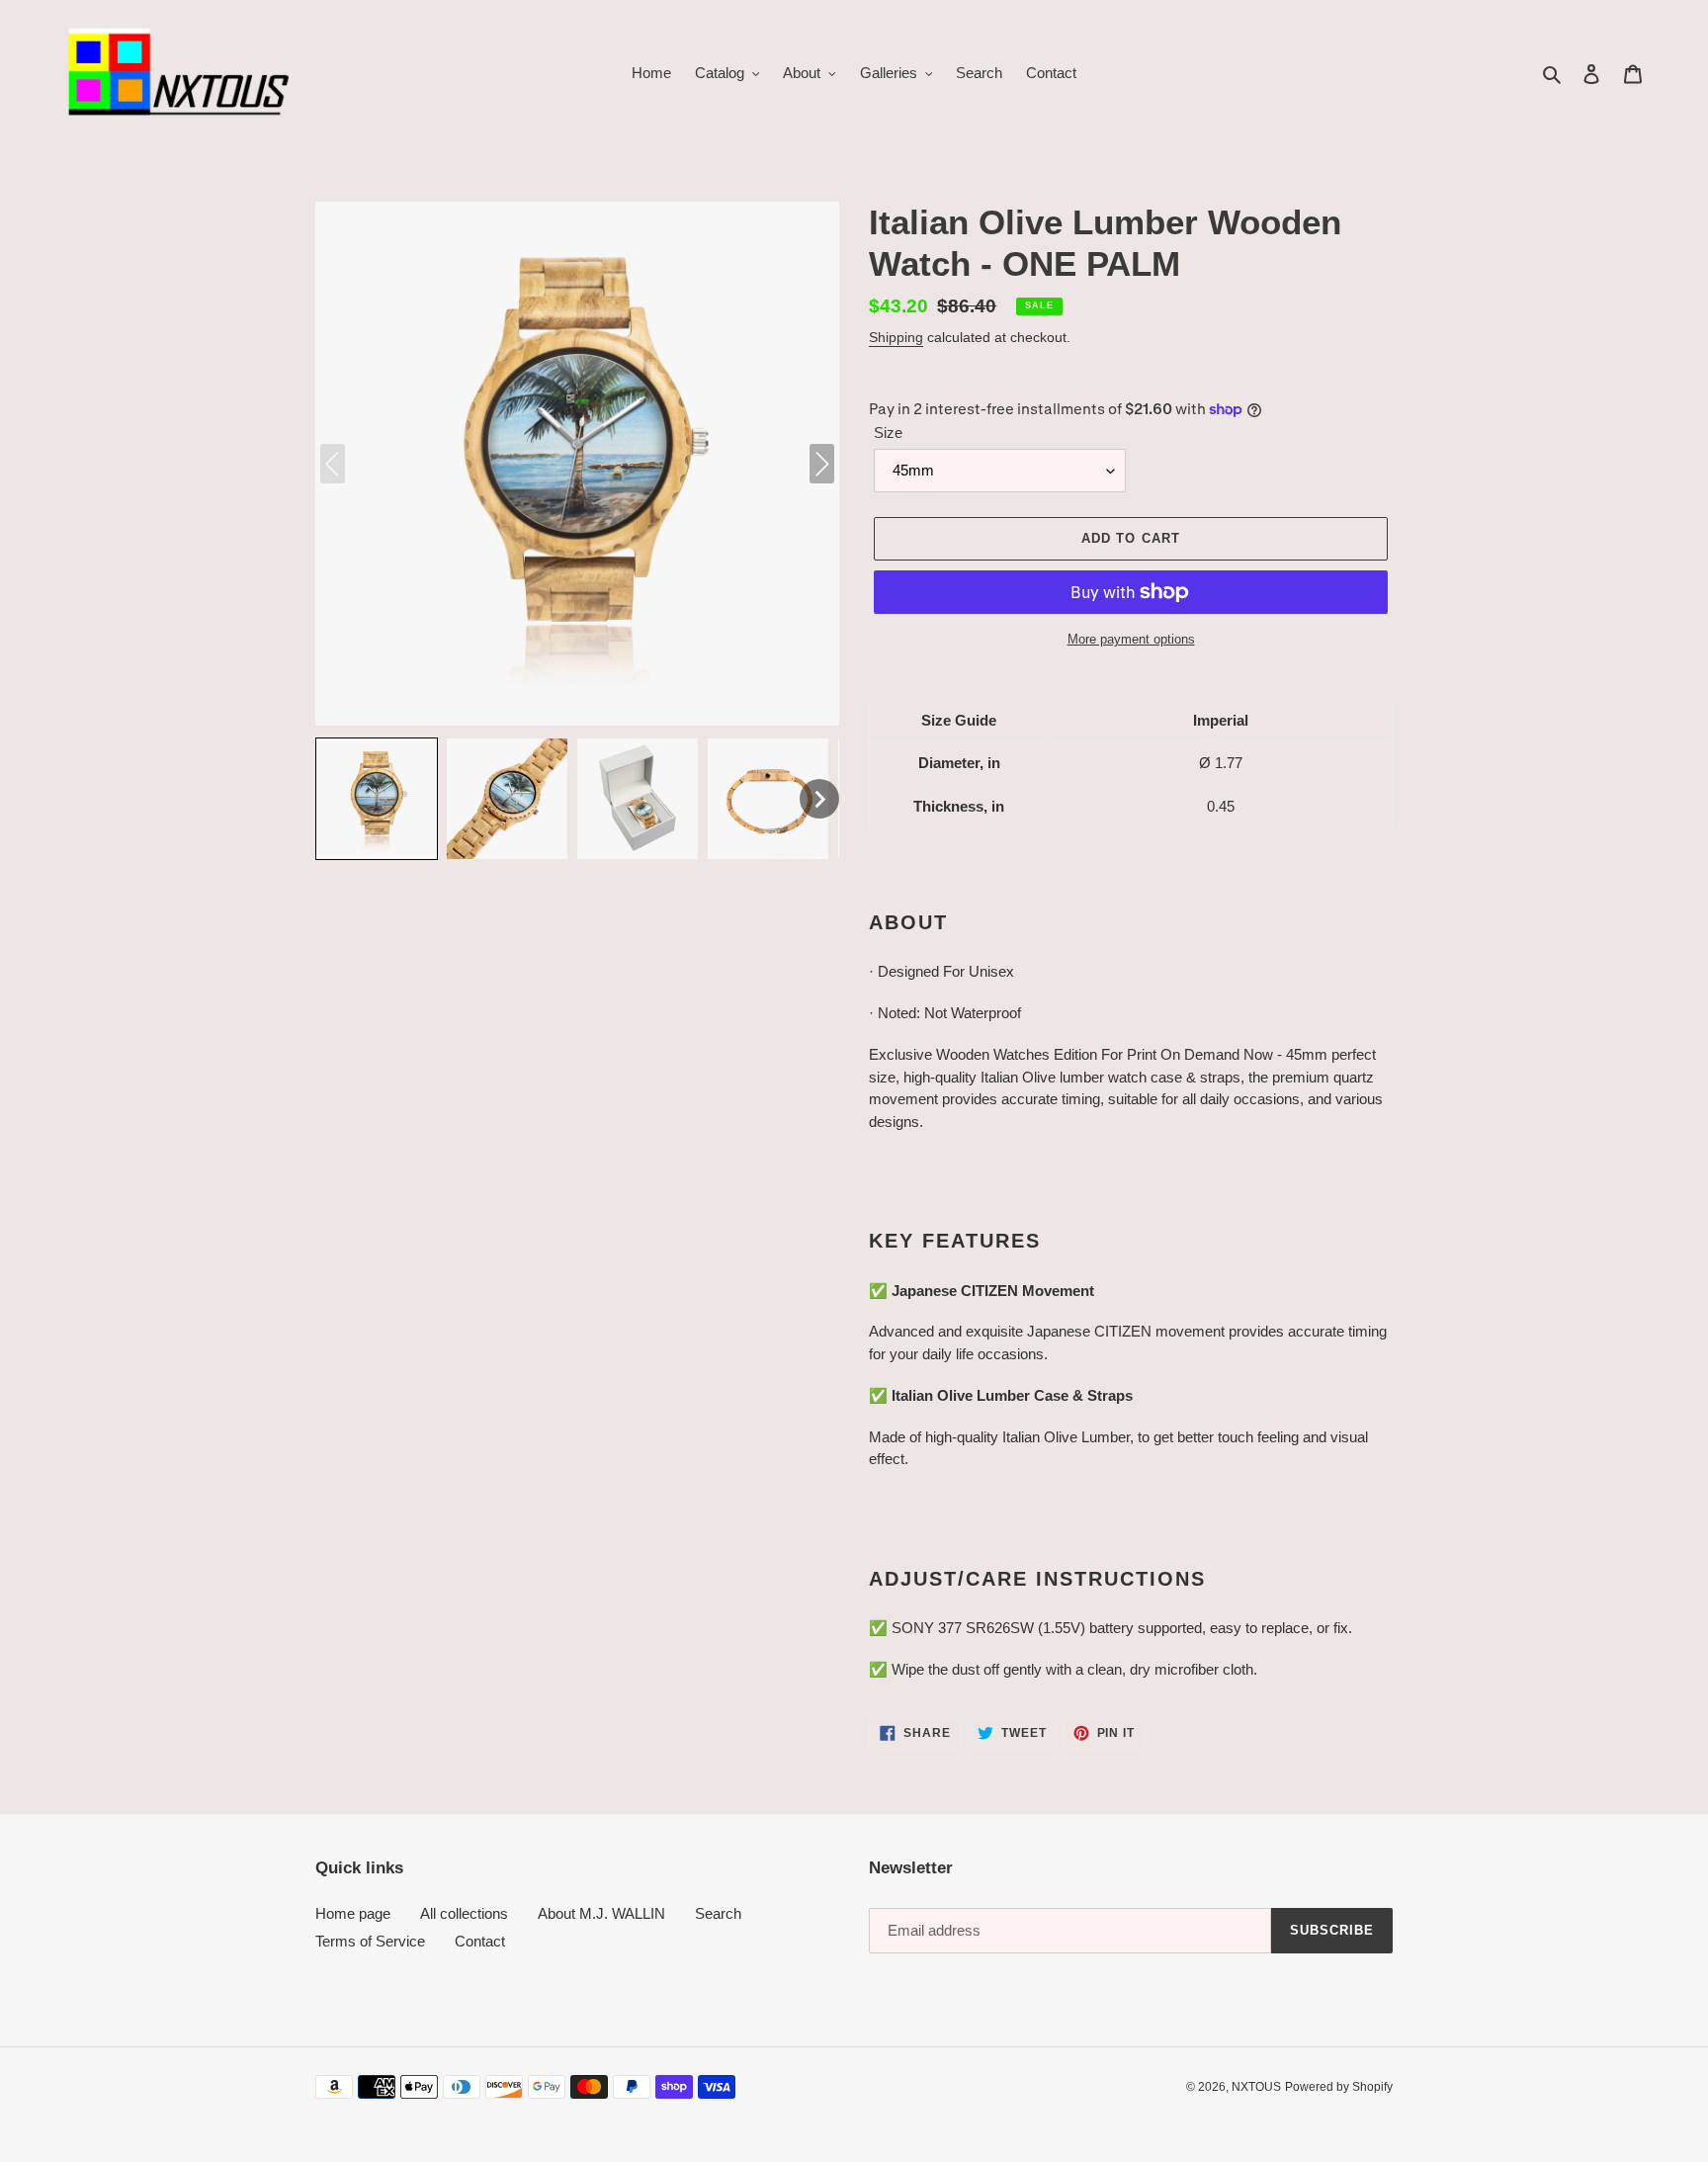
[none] (377, 799)
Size (888, 432)
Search (718, 1913)
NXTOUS (1256, 2087)
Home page (353, 1913)
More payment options (1131, 639)
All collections (464, 1913)
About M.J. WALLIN (601, 1913)
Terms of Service (370, 1941)
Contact (480, 1941)
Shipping (896, 337)
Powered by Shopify (1339, 2087)
